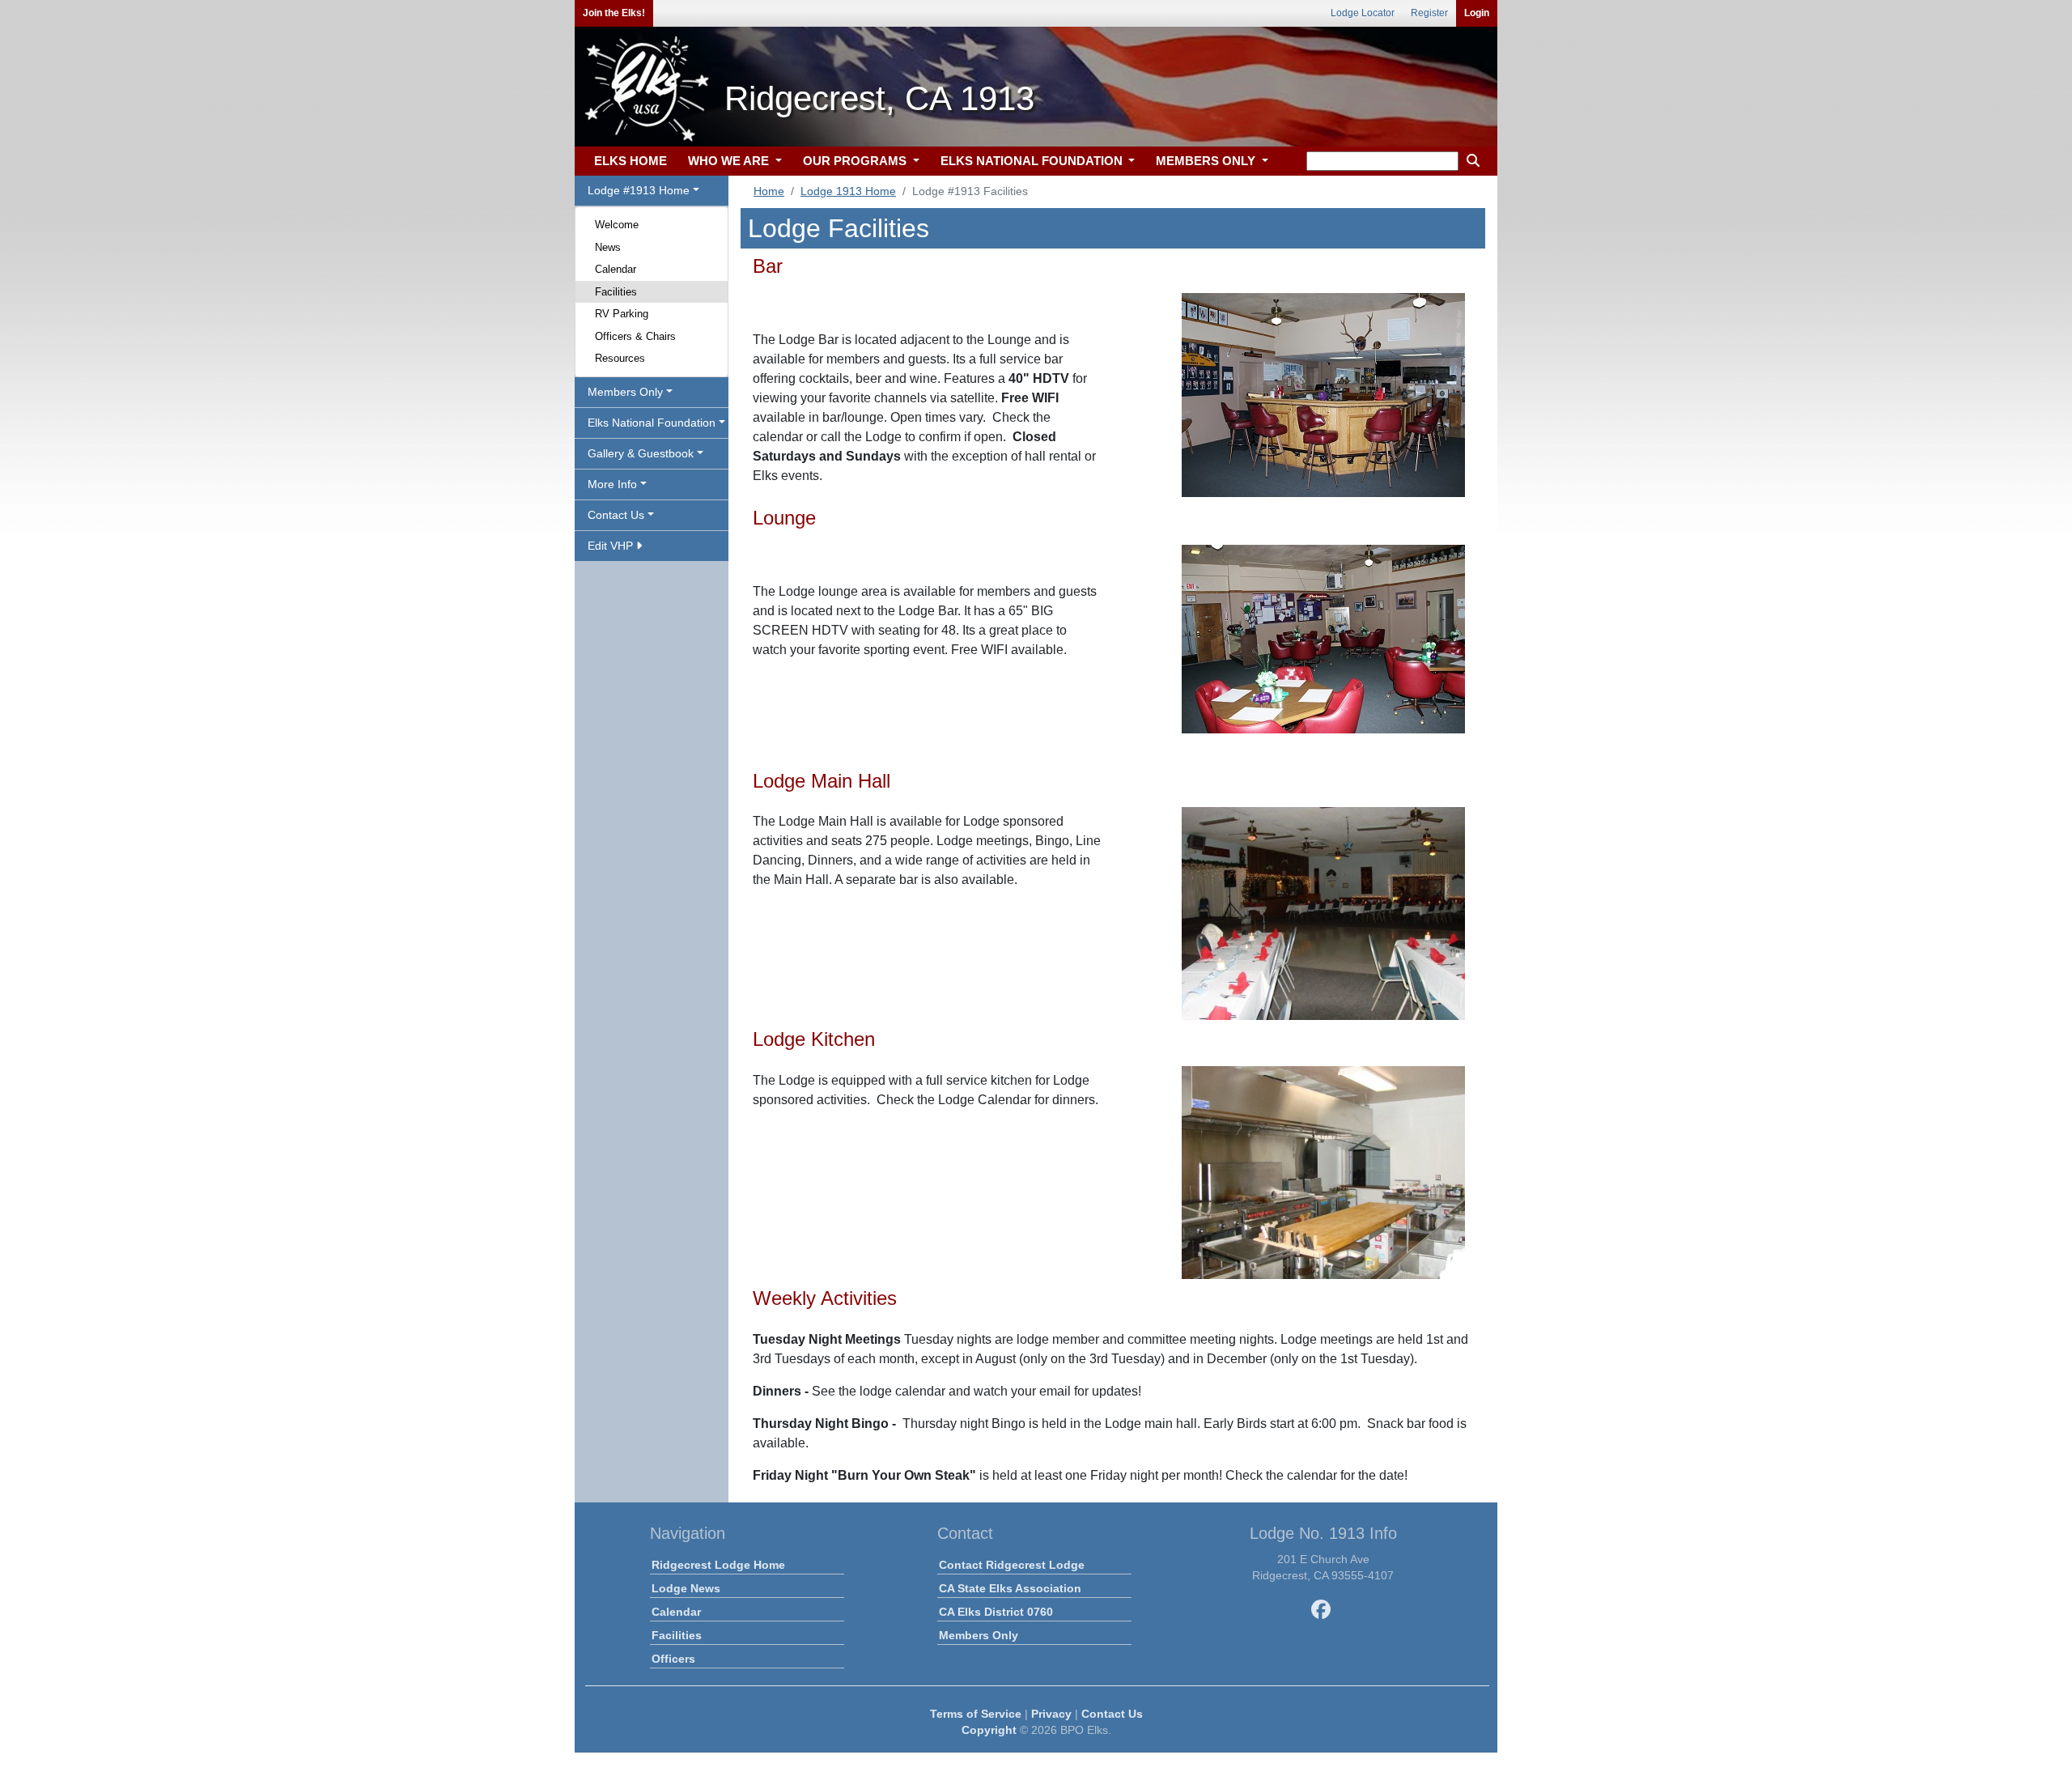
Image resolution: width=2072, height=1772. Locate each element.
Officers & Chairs (635, 336)
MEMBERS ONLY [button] (1207, 161)
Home (769, 191)
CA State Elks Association (1010, 1588)
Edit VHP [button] (612, 546)
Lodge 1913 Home (848, 191)
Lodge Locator (1363, 13)
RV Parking (622, 314)
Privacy (1051, 1714)
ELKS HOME (631, 161)
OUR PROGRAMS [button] (856, 161)
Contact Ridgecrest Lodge (1012, 1565)
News (608, 247)
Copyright (989, 1730)
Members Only (979, 1635)
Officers (673, 1659)
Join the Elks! (614, 13)
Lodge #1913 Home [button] (639, 190)
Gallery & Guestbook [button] (641, 453)
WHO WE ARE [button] (730, 161)
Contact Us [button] (616, 515)
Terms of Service (976, 1714)
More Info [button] (612, 484)
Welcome (617, 225)
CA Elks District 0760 (996, 1612)
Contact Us (1112, 1714)
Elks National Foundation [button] (652, 423)
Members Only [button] (625, 392)
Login (1477, 13)
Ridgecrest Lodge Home (718, 1565)
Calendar (616, 269)
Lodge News (686, 1588)
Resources (620, 358)
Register (1429, 13)
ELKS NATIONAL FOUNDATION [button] (1033, 161)
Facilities (616, 292)
